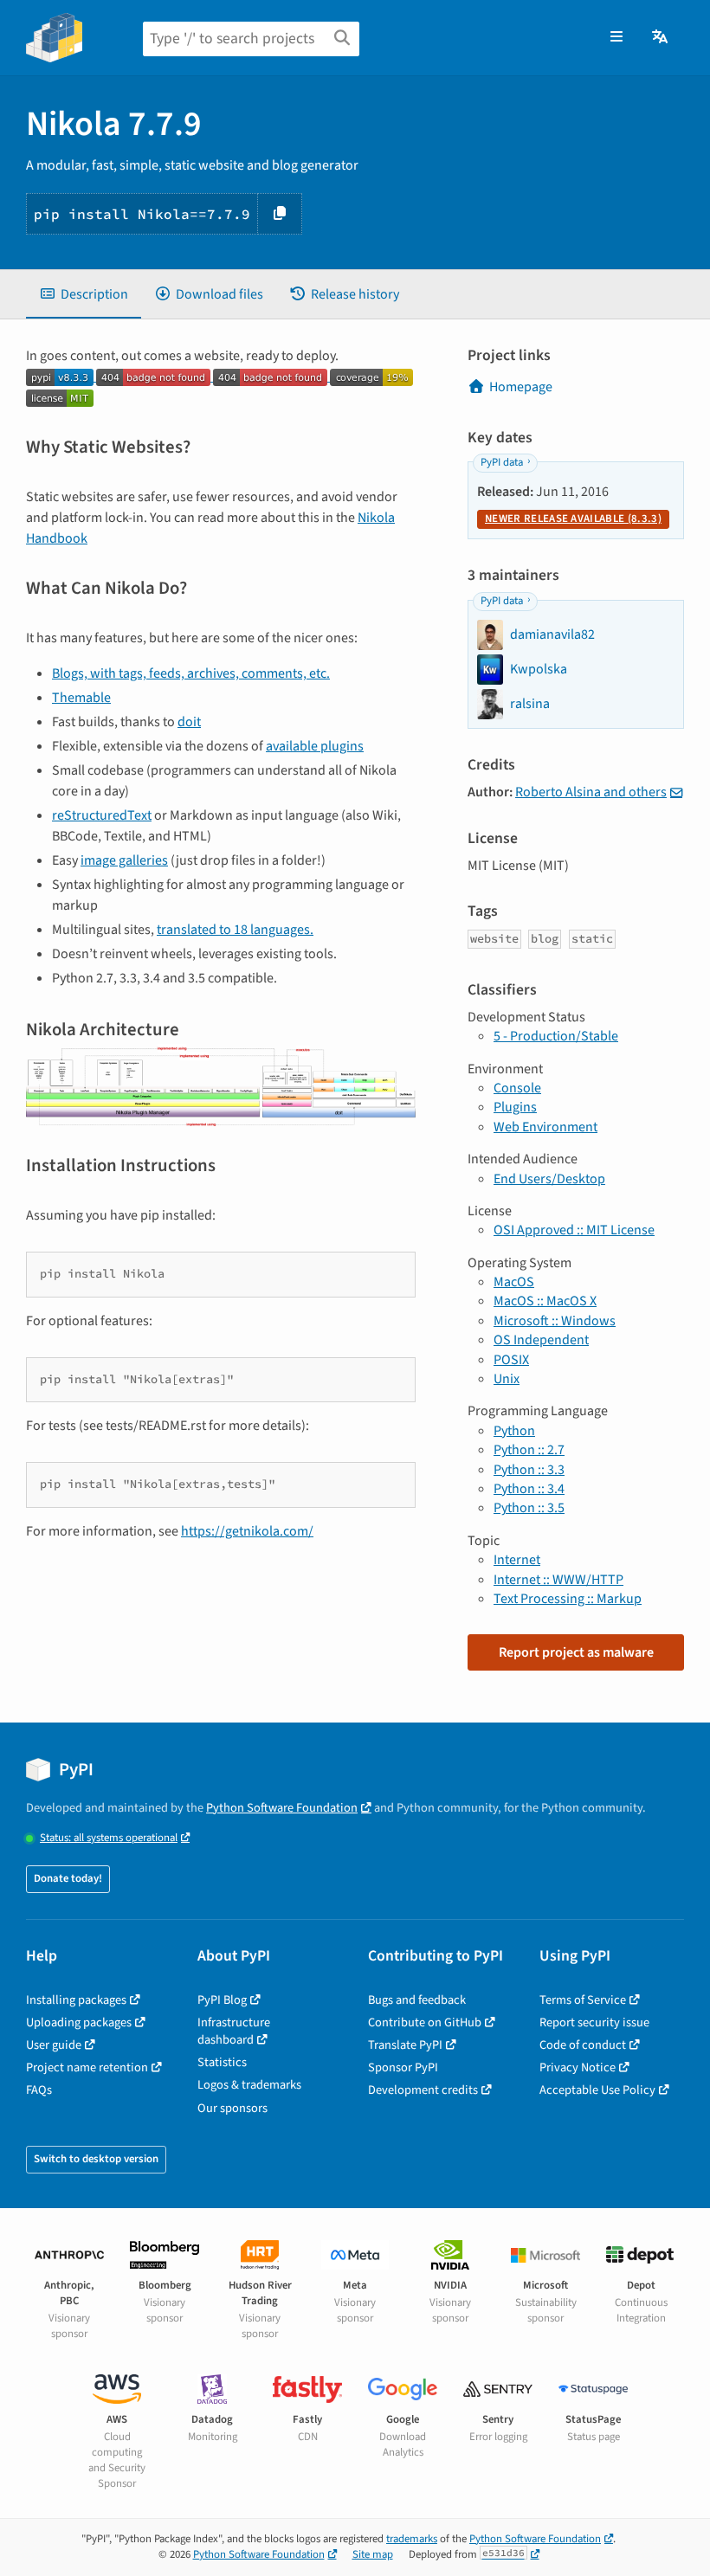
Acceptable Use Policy (597, 2090)
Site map (373, 2554)
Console (517, 1088)
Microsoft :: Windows (555, 1321)
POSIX (511, 1360)
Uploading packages (79, 2022)
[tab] (84, 294)
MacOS (514, 1282)
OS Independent (541, 1340)
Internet (517, 1560)
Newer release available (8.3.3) (573, 518)
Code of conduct (583, 2045)
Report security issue (594, 2022)
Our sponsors (232, 2108)
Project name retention (87, 2067)
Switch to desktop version (96, 2159)
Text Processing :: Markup (568, 1599)
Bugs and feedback (417, 2000)
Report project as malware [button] (576, 1652)
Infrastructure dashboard (234, 2031)
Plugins (515, 1107)
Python (514, 1431)
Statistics (222, 2062)
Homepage (521, 387)
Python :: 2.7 (529, 1450)
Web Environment (545, 1127)
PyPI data (502, 462)
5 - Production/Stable (556, 1036)
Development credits (423, 2090)
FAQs (39, 2090)
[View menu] (616, 37)
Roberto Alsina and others (591, 792)
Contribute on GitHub (425, 2022)
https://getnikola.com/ (247, 1531)
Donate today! (68, 1878)
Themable (81, 698)
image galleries (124, 860)
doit (189, 722)
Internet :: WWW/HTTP (558, 1580)
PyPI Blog (222, 2000)
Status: (109, 1838)
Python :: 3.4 (529, 1489)
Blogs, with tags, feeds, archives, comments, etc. (191, 673)
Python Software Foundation (282, 1808)
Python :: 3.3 (529, 1470)
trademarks (412, 2539)
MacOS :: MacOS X (545, 1301)
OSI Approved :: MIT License (574, 1230)
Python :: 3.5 (529, 1508)
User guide (54, 2045)
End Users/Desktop (549, 1179)
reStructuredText (102, 815)
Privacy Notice (578, 2067)
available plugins (315, 746)
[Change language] (661, 37)
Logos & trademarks (249, 2085)
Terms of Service (583, 2000)
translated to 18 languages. (235, 930)
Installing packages (76, 2000)
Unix (507, 1379)
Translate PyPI (405, 2045)
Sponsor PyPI (403, 2067)
